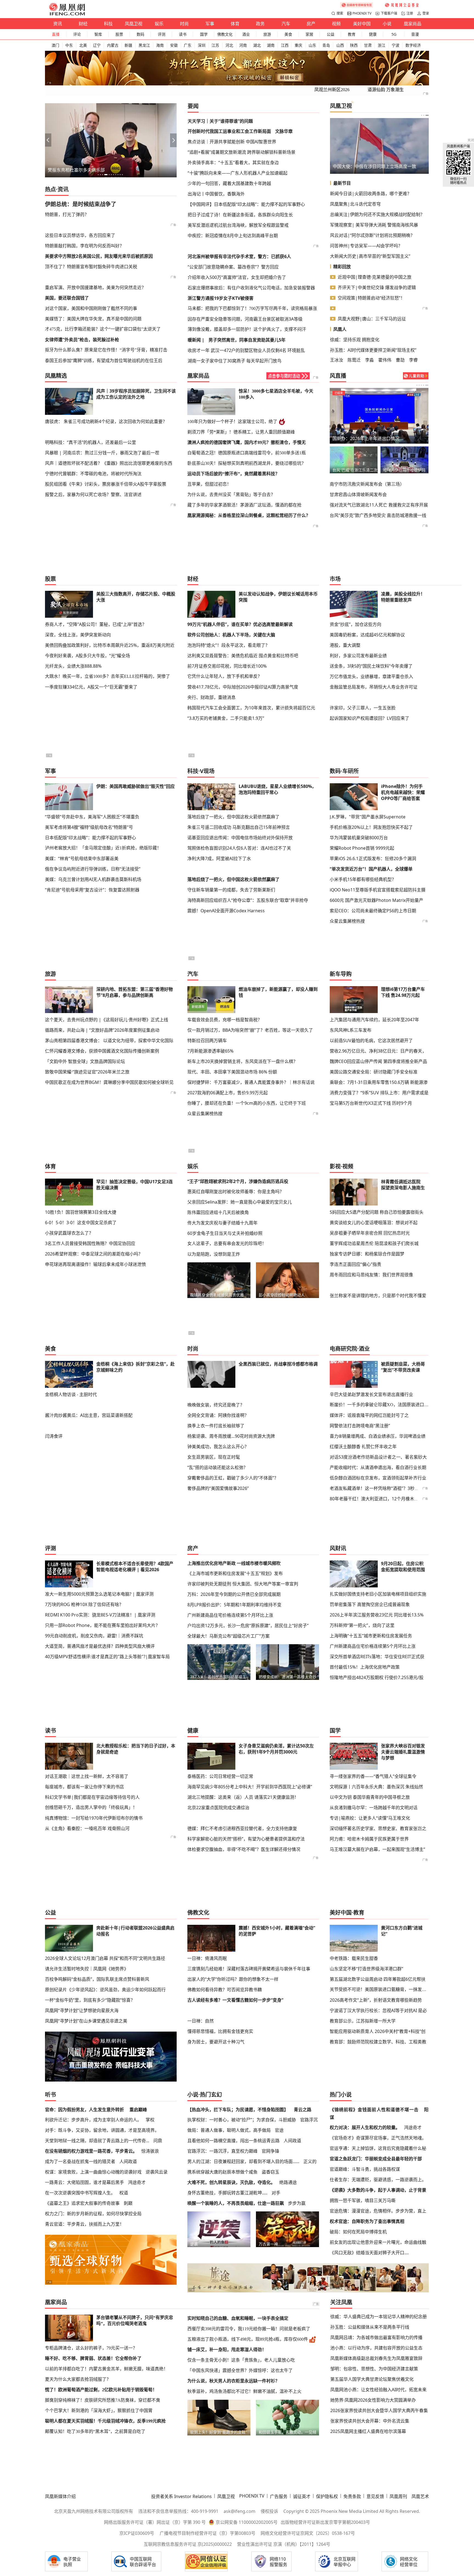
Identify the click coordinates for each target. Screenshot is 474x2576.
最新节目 (342, 183)
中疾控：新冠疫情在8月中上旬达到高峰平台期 (233, 236)
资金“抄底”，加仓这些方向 (356, 624)
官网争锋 (270, 2151)
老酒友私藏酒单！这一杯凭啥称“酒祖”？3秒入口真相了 (383, 1488)
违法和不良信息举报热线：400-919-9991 (178, 2511)
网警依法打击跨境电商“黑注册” (360, 1426)
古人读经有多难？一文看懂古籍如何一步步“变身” (235, 2000)
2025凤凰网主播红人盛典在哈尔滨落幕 (368, 2431)
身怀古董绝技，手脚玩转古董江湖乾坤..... (227, 2193)
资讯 (58, 24)
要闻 (193, 106)
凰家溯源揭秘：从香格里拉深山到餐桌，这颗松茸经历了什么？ (249, 515)
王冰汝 (337, 360)
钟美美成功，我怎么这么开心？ (218, 1447)
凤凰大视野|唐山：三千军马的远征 (372, 319)
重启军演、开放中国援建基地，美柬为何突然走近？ (95, 287)
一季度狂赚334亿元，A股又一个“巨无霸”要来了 (91, 687)
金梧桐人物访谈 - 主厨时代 (71, 1394)
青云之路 (303, 2110)
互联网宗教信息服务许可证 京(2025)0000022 (188, 2544)
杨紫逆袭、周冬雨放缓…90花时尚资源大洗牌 (231, 1436)
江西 (285, 45)
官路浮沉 (309, 2120)
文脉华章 (284, 131)
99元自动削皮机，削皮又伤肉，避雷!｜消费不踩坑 (94, 1636)
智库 (98, 34)
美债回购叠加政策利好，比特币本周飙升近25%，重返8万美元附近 (110, 645)
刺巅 (128, 2203)
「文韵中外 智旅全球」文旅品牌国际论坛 (85, 1061)
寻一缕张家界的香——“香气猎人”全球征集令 (373, 1776)
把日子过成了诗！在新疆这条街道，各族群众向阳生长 (240, 215)
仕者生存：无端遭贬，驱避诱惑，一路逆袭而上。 (378, 2180)
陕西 (354, 45)
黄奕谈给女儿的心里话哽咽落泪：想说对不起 (374, 1223)
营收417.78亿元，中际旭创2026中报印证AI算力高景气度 (243, 687)
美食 (288, 34)
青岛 (326, 45)
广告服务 (279, 2496)
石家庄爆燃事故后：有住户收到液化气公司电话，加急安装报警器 (251, 288)
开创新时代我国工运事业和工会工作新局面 (229, 131)
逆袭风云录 (157, 2172)
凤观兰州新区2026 (332, 90)
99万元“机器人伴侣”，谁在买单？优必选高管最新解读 (240, 624)
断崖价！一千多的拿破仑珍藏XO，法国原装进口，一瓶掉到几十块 (379, 1405)
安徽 (174, 45)
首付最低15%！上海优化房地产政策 (365, 1667)
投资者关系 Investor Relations (181, 2496)
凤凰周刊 (398, 2496)
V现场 (207, 771)
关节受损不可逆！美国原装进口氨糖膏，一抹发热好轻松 (379, 1989)
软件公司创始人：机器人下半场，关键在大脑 (231, 635)
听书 (50, 2095)
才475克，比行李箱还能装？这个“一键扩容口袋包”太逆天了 (103, 329)
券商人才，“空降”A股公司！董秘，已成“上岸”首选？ (96, 624)
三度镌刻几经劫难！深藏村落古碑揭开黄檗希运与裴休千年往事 (249, 1969)
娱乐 (159, 24)
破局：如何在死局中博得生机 (358, 2232)
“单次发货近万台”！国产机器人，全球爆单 (371, 869)
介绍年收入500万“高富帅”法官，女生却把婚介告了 (237, 277)
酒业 (246, 34)
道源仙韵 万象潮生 (386, 90)
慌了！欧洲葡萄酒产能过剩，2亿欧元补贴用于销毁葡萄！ (101, 2390)
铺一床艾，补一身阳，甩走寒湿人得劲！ (227, 2350)
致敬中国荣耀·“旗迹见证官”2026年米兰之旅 (87, 1072)
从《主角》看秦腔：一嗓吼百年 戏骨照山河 (87, 1828)
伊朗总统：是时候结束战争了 (81, 204)
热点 (50, 189)
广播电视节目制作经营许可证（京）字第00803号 (208, 2533)
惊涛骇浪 (150, 2151)
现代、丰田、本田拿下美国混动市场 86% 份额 (232, 1072)
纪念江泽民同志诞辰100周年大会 (355, 470)
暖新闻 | (196, 340)
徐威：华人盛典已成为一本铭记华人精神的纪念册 (379, 2317)
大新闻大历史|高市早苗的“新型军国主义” (370, 256)
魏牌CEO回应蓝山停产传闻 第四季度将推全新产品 (378, 1061)
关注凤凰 (341, 2302)
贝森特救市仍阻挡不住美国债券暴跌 (368, 166)
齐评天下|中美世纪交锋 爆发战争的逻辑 (377, 287)
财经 (83, 24)
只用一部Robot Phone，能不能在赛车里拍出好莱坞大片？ (102, 1625)
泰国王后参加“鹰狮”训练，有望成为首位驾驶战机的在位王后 (104, 360)
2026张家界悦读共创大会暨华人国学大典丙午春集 (379, 2410)
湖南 (271, 45)
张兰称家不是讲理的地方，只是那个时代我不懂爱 (378, 1296)
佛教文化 (225, 34)
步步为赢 (297, 2203)
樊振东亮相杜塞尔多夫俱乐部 (76, 170)
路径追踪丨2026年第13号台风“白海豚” (405, 470)
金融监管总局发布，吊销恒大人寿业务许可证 (374, 687)
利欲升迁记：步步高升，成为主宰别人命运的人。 (93, 2120)
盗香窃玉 (270, 2172)
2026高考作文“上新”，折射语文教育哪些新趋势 (376, 2000)
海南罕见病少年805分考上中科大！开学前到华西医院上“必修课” (250, 1787)
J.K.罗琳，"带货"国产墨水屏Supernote (368, 817)
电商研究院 (343, 1349)
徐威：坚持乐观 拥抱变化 (355, 340)
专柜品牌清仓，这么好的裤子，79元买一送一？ (91, 2348)
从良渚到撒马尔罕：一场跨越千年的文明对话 (374, 1808)
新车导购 (341, 974)
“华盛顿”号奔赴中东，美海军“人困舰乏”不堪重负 (92, 817)
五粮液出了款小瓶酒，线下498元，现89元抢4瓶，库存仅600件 (248, 2339)
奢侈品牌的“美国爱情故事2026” (218, 1488)
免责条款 (352, 2496)
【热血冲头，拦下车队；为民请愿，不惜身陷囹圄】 (238, 2110)
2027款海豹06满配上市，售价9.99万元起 (228, 1093)
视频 (336, 24)
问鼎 (158, 2141)
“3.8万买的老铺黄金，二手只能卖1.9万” (226, 718)
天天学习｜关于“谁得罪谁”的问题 (220, 121)
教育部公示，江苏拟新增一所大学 (363, 2021)
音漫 (415, 34)
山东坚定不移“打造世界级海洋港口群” (366, 1969)
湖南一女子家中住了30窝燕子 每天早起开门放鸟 (235, 361)
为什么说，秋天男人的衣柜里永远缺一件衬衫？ (233, 2381)
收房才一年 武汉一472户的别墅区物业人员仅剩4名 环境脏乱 (246, 350)
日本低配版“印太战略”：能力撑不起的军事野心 (91, 838)
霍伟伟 (385, 360)
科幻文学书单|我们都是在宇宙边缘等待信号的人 (92, 1797)
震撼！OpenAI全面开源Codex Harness (226, 911)
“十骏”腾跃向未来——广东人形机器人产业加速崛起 (238, 173)
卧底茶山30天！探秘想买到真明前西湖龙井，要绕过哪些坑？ (247, 463)
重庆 (298, 45)
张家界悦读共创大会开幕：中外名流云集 (370, 2421)
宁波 (396, 45)
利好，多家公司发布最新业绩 (358, 656)
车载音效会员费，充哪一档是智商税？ (225, 1020)
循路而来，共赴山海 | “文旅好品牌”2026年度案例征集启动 (102, 1030)
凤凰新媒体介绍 (60, 2496)
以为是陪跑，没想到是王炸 (214, 1254)
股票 (119, 34)
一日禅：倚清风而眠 (207, 1958)
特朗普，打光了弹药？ (67, 214)
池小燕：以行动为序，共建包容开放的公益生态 (376, 2348)
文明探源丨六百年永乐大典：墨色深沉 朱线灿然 (376, 1787)
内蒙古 (113, 45)
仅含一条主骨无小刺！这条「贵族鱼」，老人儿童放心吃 (241, 2360)
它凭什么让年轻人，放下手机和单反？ (225, 676)
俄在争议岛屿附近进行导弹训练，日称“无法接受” (93, 869)
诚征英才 (302, 2496)
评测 (162, 34)
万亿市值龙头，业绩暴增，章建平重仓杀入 (371, 676)
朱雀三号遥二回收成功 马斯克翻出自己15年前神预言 (239, 827)
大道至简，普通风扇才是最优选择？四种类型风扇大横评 (100, 1646)
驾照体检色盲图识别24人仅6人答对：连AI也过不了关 (239, 848)
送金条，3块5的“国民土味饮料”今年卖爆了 (371, 666)
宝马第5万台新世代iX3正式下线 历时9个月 (371, 1103)
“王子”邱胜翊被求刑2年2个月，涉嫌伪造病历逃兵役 (238, 1181)
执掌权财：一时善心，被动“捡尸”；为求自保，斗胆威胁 (242, 2120)
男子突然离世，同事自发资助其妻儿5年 (247, 340)
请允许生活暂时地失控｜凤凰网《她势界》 (87, 1969)
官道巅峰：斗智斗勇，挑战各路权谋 (365, 2169)
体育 (235, 24)
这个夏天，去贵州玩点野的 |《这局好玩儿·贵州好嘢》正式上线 (107, 1020)
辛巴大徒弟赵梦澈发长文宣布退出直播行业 (371, 1394)
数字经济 (413, 45)
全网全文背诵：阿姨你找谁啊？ (218, 1415)
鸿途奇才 (137, 2182)
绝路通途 (288, 2182)
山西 (340, 45)
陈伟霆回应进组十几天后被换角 (218, 1212)
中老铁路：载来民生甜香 (354, 1958)
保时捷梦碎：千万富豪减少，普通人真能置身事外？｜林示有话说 (251, 1082)
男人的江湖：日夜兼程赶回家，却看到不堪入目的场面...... (243, 2161)
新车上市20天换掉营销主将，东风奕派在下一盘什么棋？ (242, 1061)
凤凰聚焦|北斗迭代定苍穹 (355, 204)
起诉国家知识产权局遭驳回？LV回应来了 (369, 718)
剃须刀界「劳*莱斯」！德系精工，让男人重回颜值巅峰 (241, 432)
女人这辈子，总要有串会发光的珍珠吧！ (227, 1244)
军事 (210, 24)
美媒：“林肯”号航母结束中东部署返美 (82, 858)
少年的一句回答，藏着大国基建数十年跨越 (229, 183)
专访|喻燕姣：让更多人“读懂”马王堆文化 (370, 1818)
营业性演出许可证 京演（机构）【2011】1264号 (284, 2544)
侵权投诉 (269, 2511)
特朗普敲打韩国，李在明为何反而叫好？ (84, 246)
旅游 (267, 34)
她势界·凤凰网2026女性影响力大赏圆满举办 (373, 2400)
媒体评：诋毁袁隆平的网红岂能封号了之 (369, 1415)
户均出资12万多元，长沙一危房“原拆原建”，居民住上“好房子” (248, 1626)
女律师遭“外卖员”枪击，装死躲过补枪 (82, 340)
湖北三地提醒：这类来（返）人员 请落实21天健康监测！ (243, 1797)
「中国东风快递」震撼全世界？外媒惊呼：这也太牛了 (240, 2371)
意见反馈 (375, 2496)
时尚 (184, 24)
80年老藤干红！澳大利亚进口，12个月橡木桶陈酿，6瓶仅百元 (391, 1499)
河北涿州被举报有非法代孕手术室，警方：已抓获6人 (239, 256)
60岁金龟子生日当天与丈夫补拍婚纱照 (225, 1233)
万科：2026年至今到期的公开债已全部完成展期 (234, 1594)
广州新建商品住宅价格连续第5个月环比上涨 (230, 1615)
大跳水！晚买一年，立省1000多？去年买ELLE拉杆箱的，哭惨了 (108, 676)
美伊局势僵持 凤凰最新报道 (359, 438)
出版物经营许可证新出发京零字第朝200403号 (325, 2522)
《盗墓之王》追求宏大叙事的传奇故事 (82, 2203)
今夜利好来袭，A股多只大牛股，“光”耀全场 (88, 656)
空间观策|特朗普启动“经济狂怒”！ (371, 298)
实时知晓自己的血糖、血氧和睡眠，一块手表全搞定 (238, 2318)
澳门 (55, 45)
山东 (312, 45)
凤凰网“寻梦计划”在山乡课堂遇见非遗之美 (86, 2021)
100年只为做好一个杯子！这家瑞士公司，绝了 (232, 422)
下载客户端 (389, 13)
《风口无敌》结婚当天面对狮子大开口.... (369, 2253)
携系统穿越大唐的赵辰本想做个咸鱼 (222, 2172)
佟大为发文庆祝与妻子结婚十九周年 (222, 1223)
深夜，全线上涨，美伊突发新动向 (78, 635)
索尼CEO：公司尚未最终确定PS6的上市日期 (373, 911)
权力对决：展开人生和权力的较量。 (365, 2127)
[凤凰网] (67, 14)
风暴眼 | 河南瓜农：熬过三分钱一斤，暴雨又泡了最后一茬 (102, 453)
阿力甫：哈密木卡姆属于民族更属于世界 (369, 1839)
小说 (387, 24)
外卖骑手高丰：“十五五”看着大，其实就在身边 (233, 163)
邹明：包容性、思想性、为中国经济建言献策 (374, 2369)
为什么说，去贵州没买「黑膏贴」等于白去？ (231, 495)
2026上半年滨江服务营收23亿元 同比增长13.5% (377, 1615)
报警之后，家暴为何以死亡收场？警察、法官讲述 (93, 494)
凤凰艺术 (420, 2496)
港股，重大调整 (345, 645)
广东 (188, 45)
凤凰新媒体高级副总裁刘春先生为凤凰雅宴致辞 (376, 2358)
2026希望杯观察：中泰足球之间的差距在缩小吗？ (94, 1254)
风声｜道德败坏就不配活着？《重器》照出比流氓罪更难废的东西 (109, 463)
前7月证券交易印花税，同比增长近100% (227, 666)
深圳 (202, 45)
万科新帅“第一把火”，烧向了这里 (362, 1625)
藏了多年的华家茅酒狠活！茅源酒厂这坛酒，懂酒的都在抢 (244, 505)
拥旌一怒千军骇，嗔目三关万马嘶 (363, 2200)
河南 (243, 45)
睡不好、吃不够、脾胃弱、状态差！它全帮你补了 (93, 2358)
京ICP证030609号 (137, 2533)
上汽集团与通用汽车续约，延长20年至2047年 (374, 1020)
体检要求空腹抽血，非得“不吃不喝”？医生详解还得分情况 (244, 1849)
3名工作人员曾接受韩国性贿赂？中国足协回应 (90, 1243)
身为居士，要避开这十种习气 (216, 2042)
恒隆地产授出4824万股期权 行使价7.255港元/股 (377, 1677)
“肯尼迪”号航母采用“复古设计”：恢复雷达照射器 (92, 890)
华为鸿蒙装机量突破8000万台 (359, 838)
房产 (311, 24)
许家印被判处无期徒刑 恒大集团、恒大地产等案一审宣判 (243, 1584)
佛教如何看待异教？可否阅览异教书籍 (225, 1990)
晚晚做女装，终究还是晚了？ (216, 1405)
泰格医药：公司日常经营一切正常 (220, 1776)
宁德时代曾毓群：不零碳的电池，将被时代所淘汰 (93, 474)
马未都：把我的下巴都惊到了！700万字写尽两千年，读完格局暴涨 (252, 308)
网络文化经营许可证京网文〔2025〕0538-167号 (308, 2533)
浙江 (382, 45)
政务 (260, 24)
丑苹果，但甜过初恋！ (209, 484)
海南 (160, 45)
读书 (183, 34)
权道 (124, 2193)
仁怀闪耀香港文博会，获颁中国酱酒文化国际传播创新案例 (102, 1051)
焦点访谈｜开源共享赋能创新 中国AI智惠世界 (232, 142)
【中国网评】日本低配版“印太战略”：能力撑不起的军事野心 (246, 204)
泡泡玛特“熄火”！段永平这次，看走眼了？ (228, 645)
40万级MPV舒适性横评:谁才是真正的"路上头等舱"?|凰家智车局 (107, 1657)
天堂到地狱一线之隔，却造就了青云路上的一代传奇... (97, 2141)
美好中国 (362, 24)
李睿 (413, 360)
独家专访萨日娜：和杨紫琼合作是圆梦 (367, 1254)
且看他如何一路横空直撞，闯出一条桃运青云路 (233, 2141)
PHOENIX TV (362, 13)
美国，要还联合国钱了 (67, 298)
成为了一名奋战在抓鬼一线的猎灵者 (80, 2161)
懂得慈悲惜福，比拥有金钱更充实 (220, 2031)
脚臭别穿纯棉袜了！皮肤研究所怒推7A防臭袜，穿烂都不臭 (103, 2400)
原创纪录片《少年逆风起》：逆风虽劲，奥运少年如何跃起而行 (105, 1990)
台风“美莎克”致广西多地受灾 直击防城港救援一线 (378, 515)
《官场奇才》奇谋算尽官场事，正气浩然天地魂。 (378, 2138)
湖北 (257, 45)
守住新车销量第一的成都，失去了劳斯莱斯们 (231, 890)
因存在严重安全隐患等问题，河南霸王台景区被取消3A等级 (245, 319)
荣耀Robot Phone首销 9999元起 (362, 848)
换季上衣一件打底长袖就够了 (216, 1426)
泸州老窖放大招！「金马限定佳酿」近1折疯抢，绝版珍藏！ (103, 848)
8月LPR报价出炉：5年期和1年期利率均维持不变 (234, 1605)
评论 (77, 34)
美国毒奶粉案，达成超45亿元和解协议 (367, 635)
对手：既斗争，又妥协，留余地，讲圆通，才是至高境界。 (102, 2130)
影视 (335, 1166)
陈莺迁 (354, 360)
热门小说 (341, 2095)
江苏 (215, 45)
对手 (276, 2193)
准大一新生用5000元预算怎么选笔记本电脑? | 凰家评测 (99, 1594)
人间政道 (128, 2161)
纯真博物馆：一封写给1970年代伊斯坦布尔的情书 (94, 1818)
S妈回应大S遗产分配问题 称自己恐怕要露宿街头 (377, 1212)
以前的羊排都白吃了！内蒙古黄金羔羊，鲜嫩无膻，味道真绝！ (106, 2369)
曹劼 (400, 360)
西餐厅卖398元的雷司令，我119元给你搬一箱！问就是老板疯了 (249, 2329)
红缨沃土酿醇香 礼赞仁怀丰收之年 (363, 1447)
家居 (309, 34)
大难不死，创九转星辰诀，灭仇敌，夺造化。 (231, 2182)
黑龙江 (144, 45)
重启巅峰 (138, 2110)
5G (394, 34)
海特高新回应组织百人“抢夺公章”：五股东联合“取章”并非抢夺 (248, 900)
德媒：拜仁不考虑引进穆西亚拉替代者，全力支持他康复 (242, 1828)
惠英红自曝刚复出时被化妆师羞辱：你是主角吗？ (236, 1191)
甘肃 (368, 45)
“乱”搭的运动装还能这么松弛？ (218, 1467)
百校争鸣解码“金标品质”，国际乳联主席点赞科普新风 (97, 1979)
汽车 (286, 24)
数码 (140, 34)
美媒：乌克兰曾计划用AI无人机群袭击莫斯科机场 (93, 879)
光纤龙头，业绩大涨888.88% (73, 666)
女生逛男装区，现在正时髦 (214, 1457)
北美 (83, 45)
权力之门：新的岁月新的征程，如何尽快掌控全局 (93, 2214)
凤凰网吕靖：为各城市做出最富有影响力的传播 (376, 2337)
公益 (331, 34)
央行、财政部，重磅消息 (211, 697)
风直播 (338, 376)
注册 (410, 13)
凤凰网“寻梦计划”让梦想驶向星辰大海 (82, 2010)
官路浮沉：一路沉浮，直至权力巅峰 (222, 2151)
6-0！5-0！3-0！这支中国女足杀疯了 (81, 1223)
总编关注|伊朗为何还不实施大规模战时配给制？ (377, 214)
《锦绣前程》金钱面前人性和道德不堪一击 (374, 2110)
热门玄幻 (211, 2095)
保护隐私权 (327, 2496)
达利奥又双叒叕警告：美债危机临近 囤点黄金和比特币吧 (243, 656)
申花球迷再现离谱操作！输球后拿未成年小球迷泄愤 (95, 1264)
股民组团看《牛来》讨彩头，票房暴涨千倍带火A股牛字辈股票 (106, 484)
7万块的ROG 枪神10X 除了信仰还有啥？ (84, 1604)
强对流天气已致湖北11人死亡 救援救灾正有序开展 (379, 505)
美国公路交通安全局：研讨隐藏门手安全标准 (374, 1072)
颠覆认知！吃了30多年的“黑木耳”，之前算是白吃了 (95, 2431)
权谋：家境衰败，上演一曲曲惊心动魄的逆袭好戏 (93, 2172)
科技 (108, 24)
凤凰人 (340, 329)
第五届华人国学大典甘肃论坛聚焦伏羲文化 (372, 2379)
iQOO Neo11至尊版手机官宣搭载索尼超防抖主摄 (378, 890)
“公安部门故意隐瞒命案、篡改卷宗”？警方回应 (233, 267)
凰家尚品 (413, 24)
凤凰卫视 (134, 24)
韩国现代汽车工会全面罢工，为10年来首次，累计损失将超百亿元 (251, 708)
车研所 (351, 771)
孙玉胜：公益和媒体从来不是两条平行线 (370, 2327)
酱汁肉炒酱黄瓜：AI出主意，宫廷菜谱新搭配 (89, 1415)
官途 (279, 2130)
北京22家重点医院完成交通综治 (218, 1808)
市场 (335, 579)
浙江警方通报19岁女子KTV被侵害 (221, 298)
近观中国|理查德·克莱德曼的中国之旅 (375, 277)
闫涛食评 (54, 1436)
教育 (352, 34)
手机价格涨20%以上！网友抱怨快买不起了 (371, 827)
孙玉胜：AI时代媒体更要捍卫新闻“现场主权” (373, 350)
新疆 (128, 45)
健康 (373, 34)
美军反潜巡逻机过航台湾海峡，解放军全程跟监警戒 (238, 225)
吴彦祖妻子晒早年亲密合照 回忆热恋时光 (370, 1233)
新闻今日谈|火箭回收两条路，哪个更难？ (371, 194)
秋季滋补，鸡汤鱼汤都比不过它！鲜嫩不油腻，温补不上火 (244, 2391)
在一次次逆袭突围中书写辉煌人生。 (80, 2193)
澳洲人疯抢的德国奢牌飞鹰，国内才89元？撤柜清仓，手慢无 (247, 442)
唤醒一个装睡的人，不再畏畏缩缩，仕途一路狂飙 (236, 2203)
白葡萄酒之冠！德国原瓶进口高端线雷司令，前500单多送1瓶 (247, 453)
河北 (229, 45)
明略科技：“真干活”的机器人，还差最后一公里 (91, 442)
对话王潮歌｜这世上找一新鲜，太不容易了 (87, 1776)
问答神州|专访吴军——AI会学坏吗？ (366, 246)
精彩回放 (342, 267)
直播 (56, 34)
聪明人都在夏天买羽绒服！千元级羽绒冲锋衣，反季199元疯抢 (105, 2421)
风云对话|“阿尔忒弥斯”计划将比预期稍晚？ (372, 235)
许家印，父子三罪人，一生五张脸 (363, 708)
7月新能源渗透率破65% (210, 1051)
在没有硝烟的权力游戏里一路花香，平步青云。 (91, 2151)
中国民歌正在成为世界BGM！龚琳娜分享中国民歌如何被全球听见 (109, 1082)
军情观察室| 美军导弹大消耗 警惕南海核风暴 (374, 225)
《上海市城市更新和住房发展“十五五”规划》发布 (235, 1573)
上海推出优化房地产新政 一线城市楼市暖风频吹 (234, 1563)
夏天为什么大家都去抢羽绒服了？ (78, 2379)
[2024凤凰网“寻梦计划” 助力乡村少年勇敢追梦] (402, 5)
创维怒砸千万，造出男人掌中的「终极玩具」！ (91, 1807)
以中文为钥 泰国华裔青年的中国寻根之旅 (370, 1797)
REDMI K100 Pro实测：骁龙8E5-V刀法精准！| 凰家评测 (100, 1615)
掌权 (150, 2120)
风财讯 (338, 1548)
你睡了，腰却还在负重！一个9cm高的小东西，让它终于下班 (247, 1103)
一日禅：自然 (201, 2021)
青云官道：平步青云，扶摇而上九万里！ (84, 2224)
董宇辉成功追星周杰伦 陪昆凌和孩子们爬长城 (374, 1243)
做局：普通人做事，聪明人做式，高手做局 (229, 2130)
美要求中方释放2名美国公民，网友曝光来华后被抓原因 (99, 256)
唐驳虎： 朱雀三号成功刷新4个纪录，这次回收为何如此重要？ (106, 421)
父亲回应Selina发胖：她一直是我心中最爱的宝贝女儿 (240, 1202)
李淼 (369, 360)
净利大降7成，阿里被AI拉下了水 (219, 858)
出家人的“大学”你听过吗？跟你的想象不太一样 (233, 1979)
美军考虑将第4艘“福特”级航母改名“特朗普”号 (89, 827)
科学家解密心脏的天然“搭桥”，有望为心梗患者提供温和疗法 (246, 1839)
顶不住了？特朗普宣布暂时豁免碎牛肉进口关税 (91, 267)
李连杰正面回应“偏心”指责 (356, 1264)
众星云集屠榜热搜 (347, 921)
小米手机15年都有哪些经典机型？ (363, 879)
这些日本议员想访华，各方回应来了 (80, 235)
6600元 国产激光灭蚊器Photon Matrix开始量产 (376, 900)
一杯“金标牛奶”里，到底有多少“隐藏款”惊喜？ (90, 2000)
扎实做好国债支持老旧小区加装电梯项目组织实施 (378, 1594)
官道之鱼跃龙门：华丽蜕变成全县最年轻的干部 (376, 2159)
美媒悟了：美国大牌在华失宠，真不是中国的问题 (93, 319)
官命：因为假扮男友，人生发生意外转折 (84, 2110)
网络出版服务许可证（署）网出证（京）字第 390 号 (155, 2522)
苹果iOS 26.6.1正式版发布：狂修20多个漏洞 (373, 858)
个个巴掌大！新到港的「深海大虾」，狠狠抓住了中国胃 (99, 2411)
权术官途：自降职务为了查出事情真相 (367, 2221)
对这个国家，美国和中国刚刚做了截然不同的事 (91, 308)
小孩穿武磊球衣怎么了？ (69, 1233)
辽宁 (97, 45)
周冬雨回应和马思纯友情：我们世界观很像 (371, 1275)
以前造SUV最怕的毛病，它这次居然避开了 (371, 1041)
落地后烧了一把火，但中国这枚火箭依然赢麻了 (233, 817)
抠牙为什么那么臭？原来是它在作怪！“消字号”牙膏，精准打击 (106, 350)
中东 (69, 45)
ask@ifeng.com (239, 2511)
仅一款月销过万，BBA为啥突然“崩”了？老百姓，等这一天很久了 (250, 1030)
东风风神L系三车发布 (351, 1030)
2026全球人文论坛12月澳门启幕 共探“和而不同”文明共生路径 (105, 1958)
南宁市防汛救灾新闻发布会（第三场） (367, 484)
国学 (204, 34)
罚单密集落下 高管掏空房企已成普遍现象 (370, 1604)
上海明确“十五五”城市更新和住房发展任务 (371, 1636)
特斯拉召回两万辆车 (207, 1041)
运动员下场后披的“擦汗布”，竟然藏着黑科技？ (233, 474)
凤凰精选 (56, 376)
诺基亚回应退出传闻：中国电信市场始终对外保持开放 (240, 838)
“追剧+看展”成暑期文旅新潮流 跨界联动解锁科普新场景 (242, 152)
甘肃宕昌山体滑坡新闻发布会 (358, 494)
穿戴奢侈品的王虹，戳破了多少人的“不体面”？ (233, 1478)
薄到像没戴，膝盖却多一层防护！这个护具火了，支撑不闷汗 (247, 329)
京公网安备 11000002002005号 (247, 2522)
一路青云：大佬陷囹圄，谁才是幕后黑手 (84, 2182)
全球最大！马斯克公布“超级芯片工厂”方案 (228, 1636)
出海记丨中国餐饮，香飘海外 (216, 194)
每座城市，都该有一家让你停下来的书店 (84, 1787)
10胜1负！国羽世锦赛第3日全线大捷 (81, 1212)
